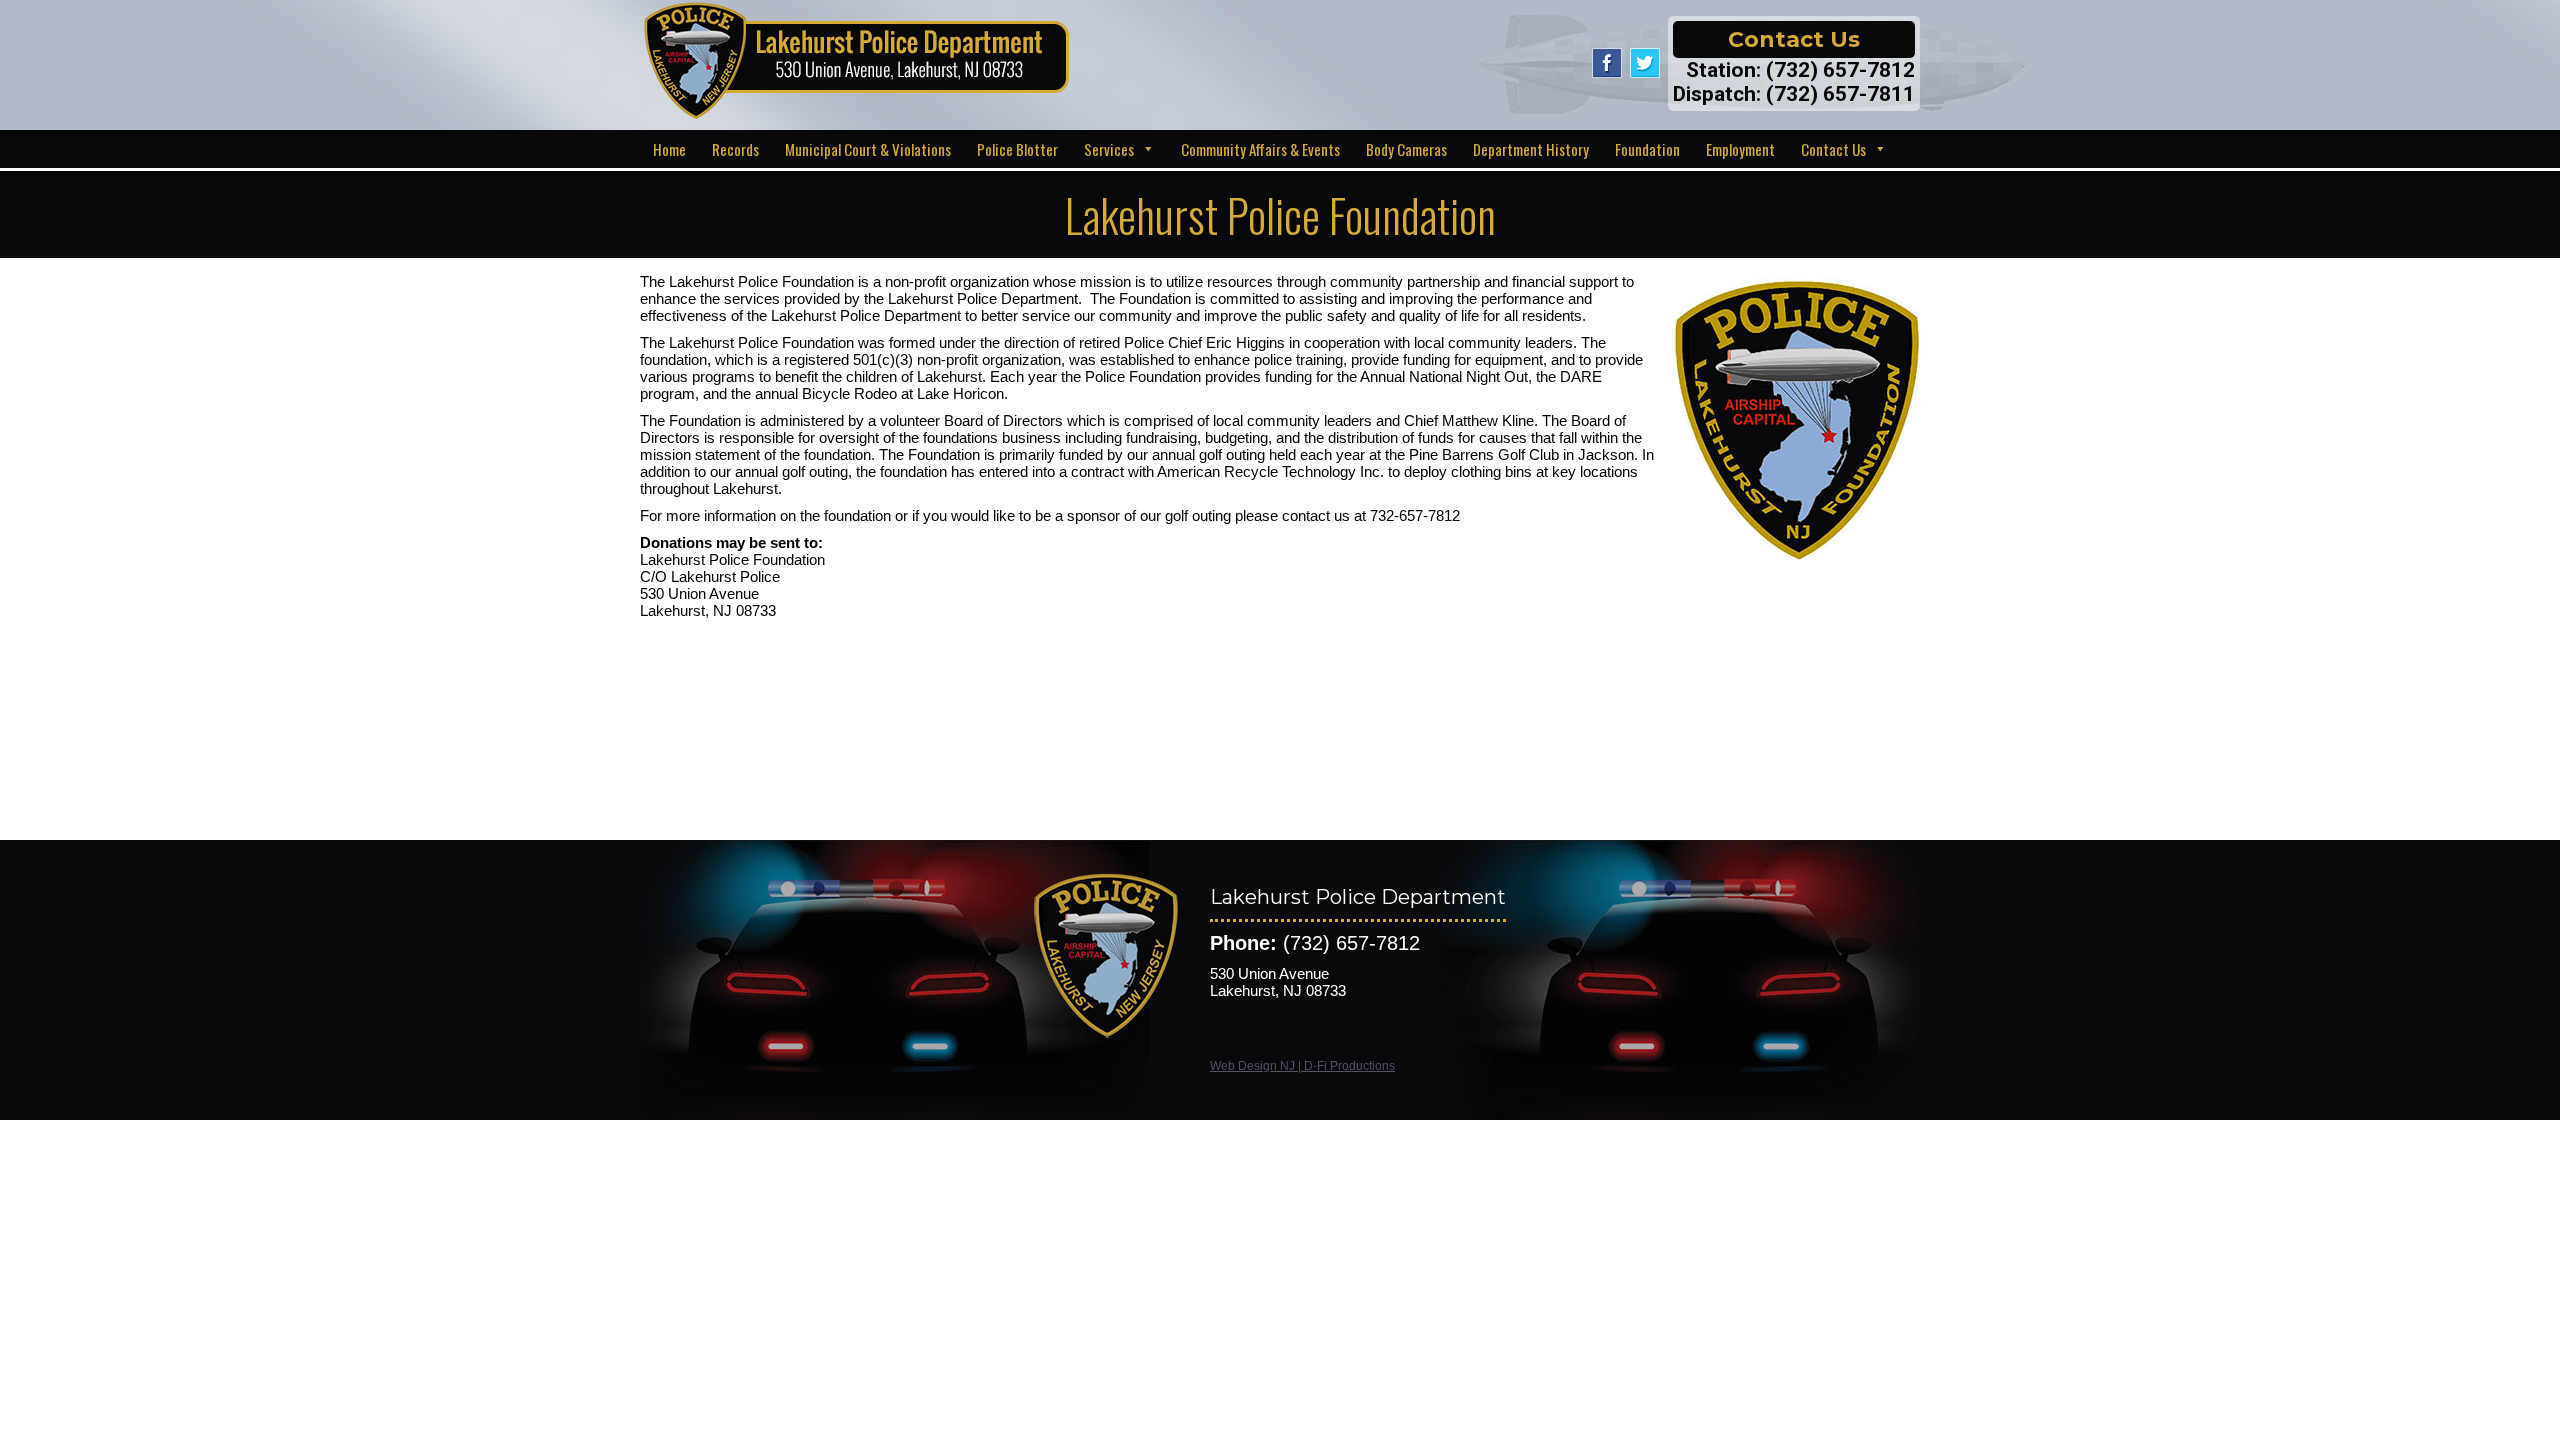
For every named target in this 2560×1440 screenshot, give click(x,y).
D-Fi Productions (1349, 1066)
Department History (1531, 149)
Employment (1740, 149)
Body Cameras (1406, 149)
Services (1109, 149)
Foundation (1647, 149)
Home (669, 149)
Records (735, 149)
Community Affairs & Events (1260, 149)
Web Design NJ (1252, 1066)
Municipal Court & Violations (868, 149)
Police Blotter (1017, 149)
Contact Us (1833, 149)
